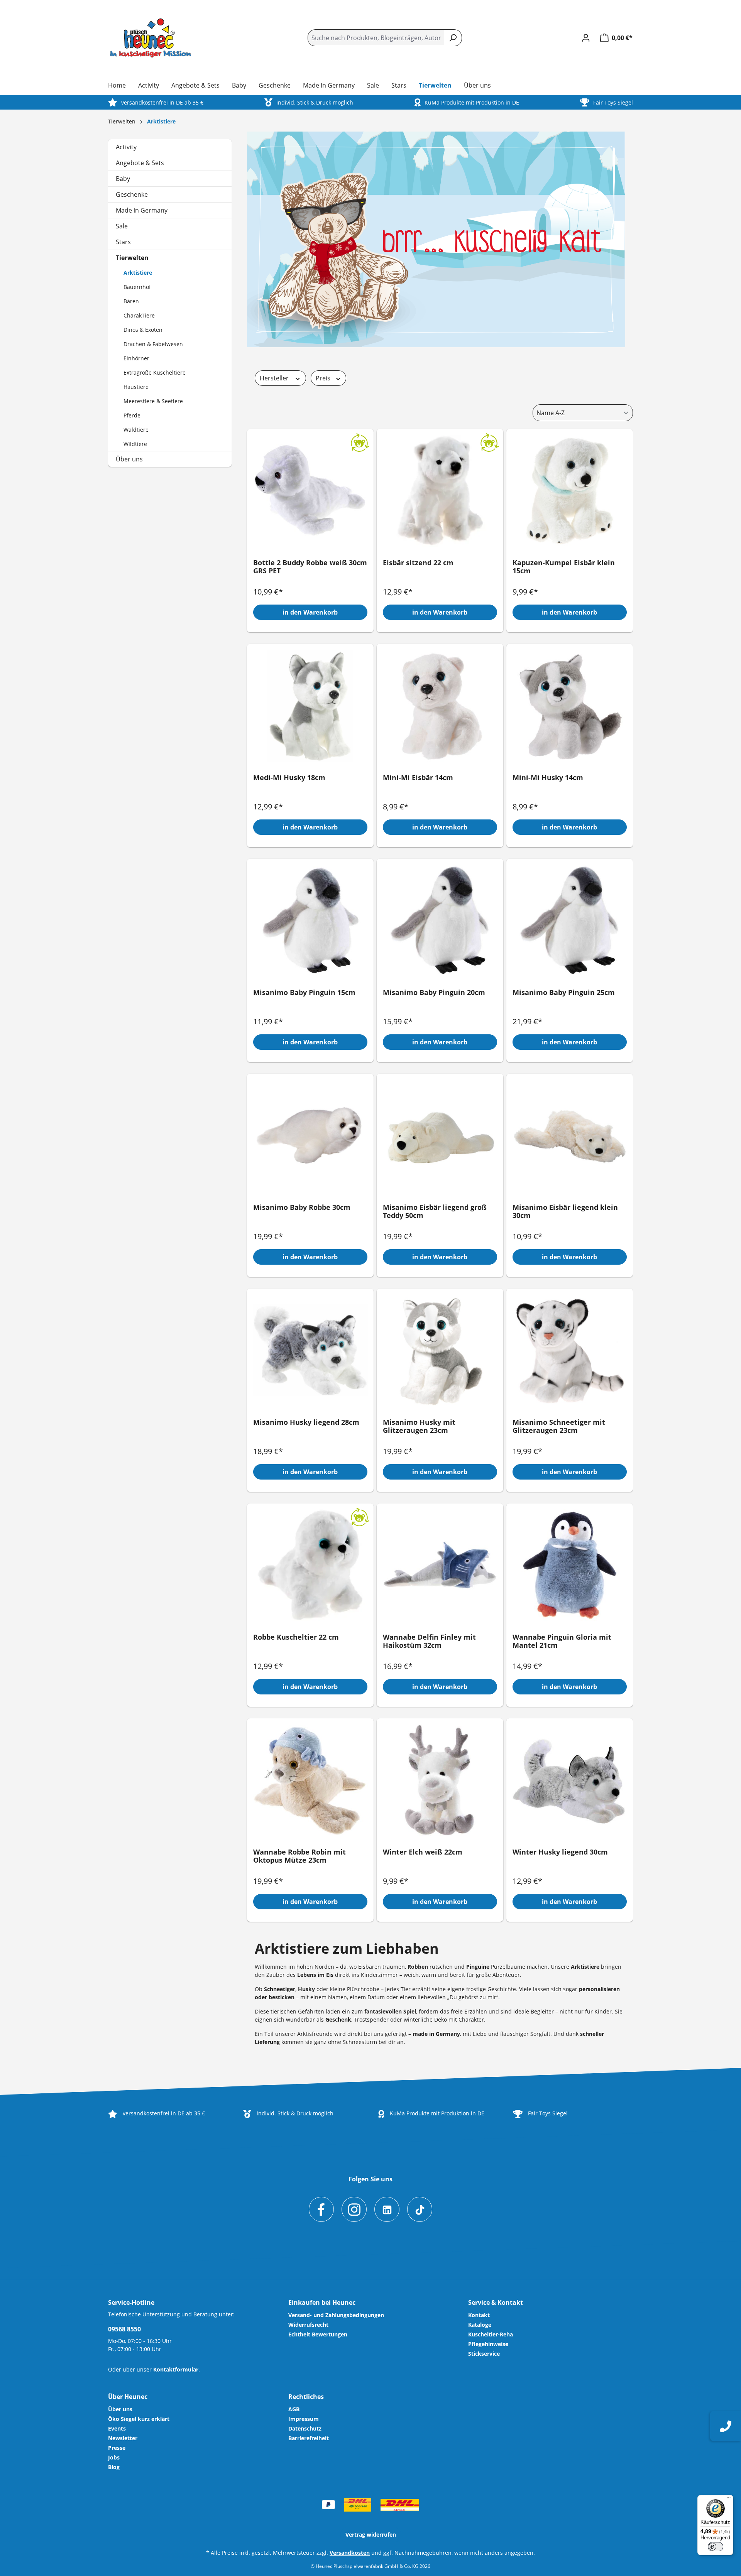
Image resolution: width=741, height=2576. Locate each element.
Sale (122, 226)
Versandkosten (350, 2553)
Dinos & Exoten (143, 330)
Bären (131, 301)
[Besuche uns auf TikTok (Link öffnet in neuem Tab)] (420, 2209)
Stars (123, 242)
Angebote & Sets (140, 163)
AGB (294, 2409)
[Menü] (729, 2500)
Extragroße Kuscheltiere (155, 372)
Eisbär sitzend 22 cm (418, 563)
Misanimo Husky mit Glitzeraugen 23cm (419, 1427)
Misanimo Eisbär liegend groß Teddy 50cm (435, 1212)
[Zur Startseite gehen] (151, 38)
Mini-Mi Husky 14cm (548, 778)
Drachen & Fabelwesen (153, 344)
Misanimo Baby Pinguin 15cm (304, 993)
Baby (123, 179)
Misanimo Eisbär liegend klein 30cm (565, 1212)
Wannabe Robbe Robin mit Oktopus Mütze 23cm (299, 1856)
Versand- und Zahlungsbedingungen (336, 2315)
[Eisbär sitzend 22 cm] (440, 491)
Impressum (304, 2419)
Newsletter (123, 2438)
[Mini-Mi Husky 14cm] (570, 706)
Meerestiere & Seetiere (153, 401)
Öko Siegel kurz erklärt (139, 2419)
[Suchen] (453, 38)
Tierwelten (132, 258)
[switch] (716, 2547)
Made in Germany (142, 210)
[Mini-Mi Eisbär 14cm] (440, 706)
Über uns (129, 459)
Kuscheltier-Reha (491, 2334)
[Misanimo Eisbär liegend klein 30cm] (570, 1135)
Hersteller (275, 378)
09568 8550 (124, 2329)
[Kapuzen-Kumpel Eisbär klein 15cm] (570, 491)
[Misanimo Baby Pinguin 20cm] (440, 921)
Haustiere (136, 387)
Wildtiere (135, 444)
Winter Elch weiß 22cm (423, 1852)
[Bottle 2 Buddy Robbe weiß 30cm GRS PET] (310, 491)
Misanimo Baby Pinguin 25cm (564, 993)
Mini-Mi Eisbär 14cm (418, 778)
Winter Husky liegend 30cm (560, 1852)
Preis (324, 378)
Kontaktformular (176, 2369)
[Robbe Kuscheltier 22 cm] (310, 1565)
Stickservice (484, 2354)
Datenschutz (305, 2428)
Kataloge (480, 2325)
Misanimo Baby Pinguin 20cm (434, 993)
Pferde (132, 415)
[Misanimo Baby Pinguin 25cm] (570, 921)
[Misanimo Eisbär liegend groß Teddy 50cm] (440, 1135)
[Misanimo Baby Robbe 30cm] (310, 1135)
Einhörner (136, 358)
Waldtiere (136, 430)
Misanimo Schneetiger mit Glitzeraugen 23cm (559, 1427)
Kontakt (479, 2315)
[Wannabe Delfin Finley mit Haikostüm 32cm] (440, 1565)
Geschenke (132, 194)
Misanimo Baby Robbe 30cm (302, 1208)
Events (117, 2428)
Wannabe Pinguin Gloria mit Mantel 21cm (562, 1641)
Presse (117, 2448)
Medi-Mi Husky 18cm (289, 778)
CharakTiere (139, 315)
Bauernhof (137, 287)
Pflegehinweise (488, 2344)
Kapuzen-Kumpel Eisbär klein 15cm (564, 567)
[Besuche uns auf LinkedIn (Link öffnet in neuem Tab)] (387, 2209)
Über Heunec (128, 2397)
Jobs (114, 2457)
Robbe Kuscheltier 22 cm (296, 1637)
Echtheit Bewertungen (318, 2334)
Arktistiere (138, 273)
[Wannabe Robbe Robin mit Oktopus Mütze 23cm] (310, 1780)
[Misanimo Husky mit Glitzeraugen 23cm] (440, 1350)
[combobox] (376, 38)
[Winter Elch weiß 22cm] (440, 1780)
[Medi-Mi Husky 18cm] (310, 706)
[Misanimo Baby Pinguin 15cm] (310, 921)
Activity (126, 147)
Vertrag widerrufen (371, 2535)
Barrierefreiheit (309, 2438)
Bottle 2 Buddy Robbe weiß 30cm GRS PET (310, 567)
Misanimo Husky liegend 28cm (306, 1422)
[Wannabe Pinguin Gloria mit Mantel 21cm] (570, 1565)
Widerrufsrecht (308, 2325)
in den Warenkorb (310, 612)
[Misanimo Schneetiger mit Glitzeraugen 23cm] (570, 1350)
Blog (114, 2467)
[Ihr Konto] (586, 38)
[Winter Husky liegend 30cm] (570, 1780)
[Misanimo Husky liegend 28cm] (310, 1350)
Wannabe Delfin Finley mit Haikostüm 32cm (429, 1641)
